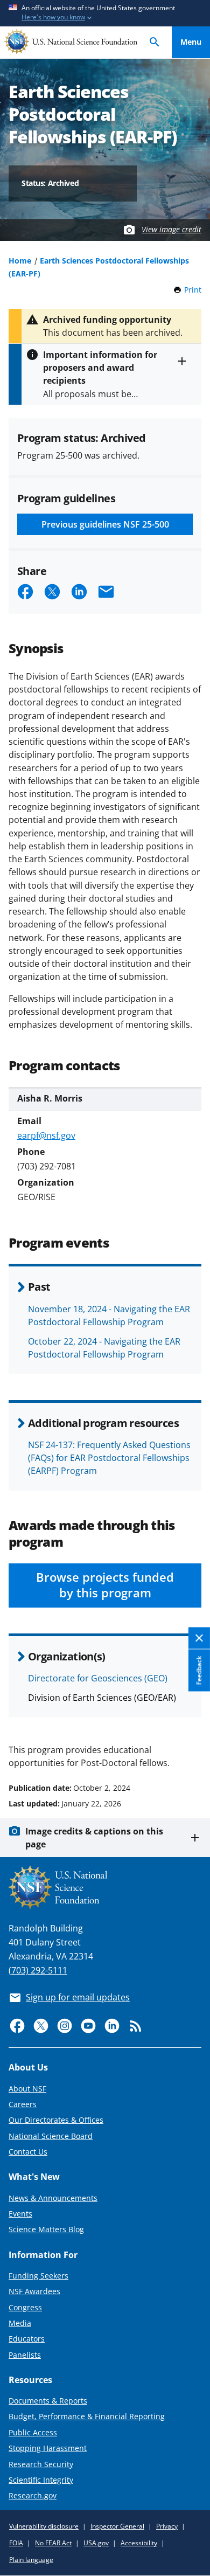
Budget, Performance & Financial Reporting (87, 2416)
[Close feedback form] (199, 1638)
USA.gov (96, 2543)
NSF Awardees (34, 2291)
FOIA (16, 2543)
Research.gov (33, 2495)
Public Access (33, 2432)
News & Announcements (53, 2198)
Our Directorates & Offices (56, 2120)
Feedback (199, 1670)
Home (20, 261)
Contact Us (28, 2152)
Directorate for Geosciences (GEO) (98, 1678)
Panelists (25, 2355)
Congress (25, 2307)
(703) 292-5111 (38, 1970)
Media (20, 2323)
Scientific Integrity (41, 2480)
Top (191, 1747)
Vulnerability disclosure (44, 2526)
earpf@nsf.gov (46, 1135)
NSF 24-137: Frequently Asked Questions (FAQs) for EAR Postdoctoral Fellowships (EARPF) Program (109, 1458)
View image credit (171, 229)
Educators (27, 2339)
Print (193, 290)
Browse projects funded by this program (105, 1585)
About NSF (27, 2089)
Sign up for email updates (78, 1997)
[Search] (155, 42)
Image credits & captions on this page (94, 1838)
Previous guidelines (105, 524)
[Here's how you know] (105, 13)
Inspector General (117, 2526)
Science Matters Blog (46, 2229)
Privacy (167, 2526)
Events (20, 2214)
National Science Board (51, 2136)
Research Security (41, 2464)
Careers (23, 2104)
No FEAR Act (53, 2543)
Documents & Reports (48, 2401)
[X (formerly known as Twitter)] (41, 2026)
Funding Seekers (38, 2276)
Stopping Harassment (48, 2448)
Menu (191, 42)
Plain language (31, 2560)
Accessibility (139, 2543)
